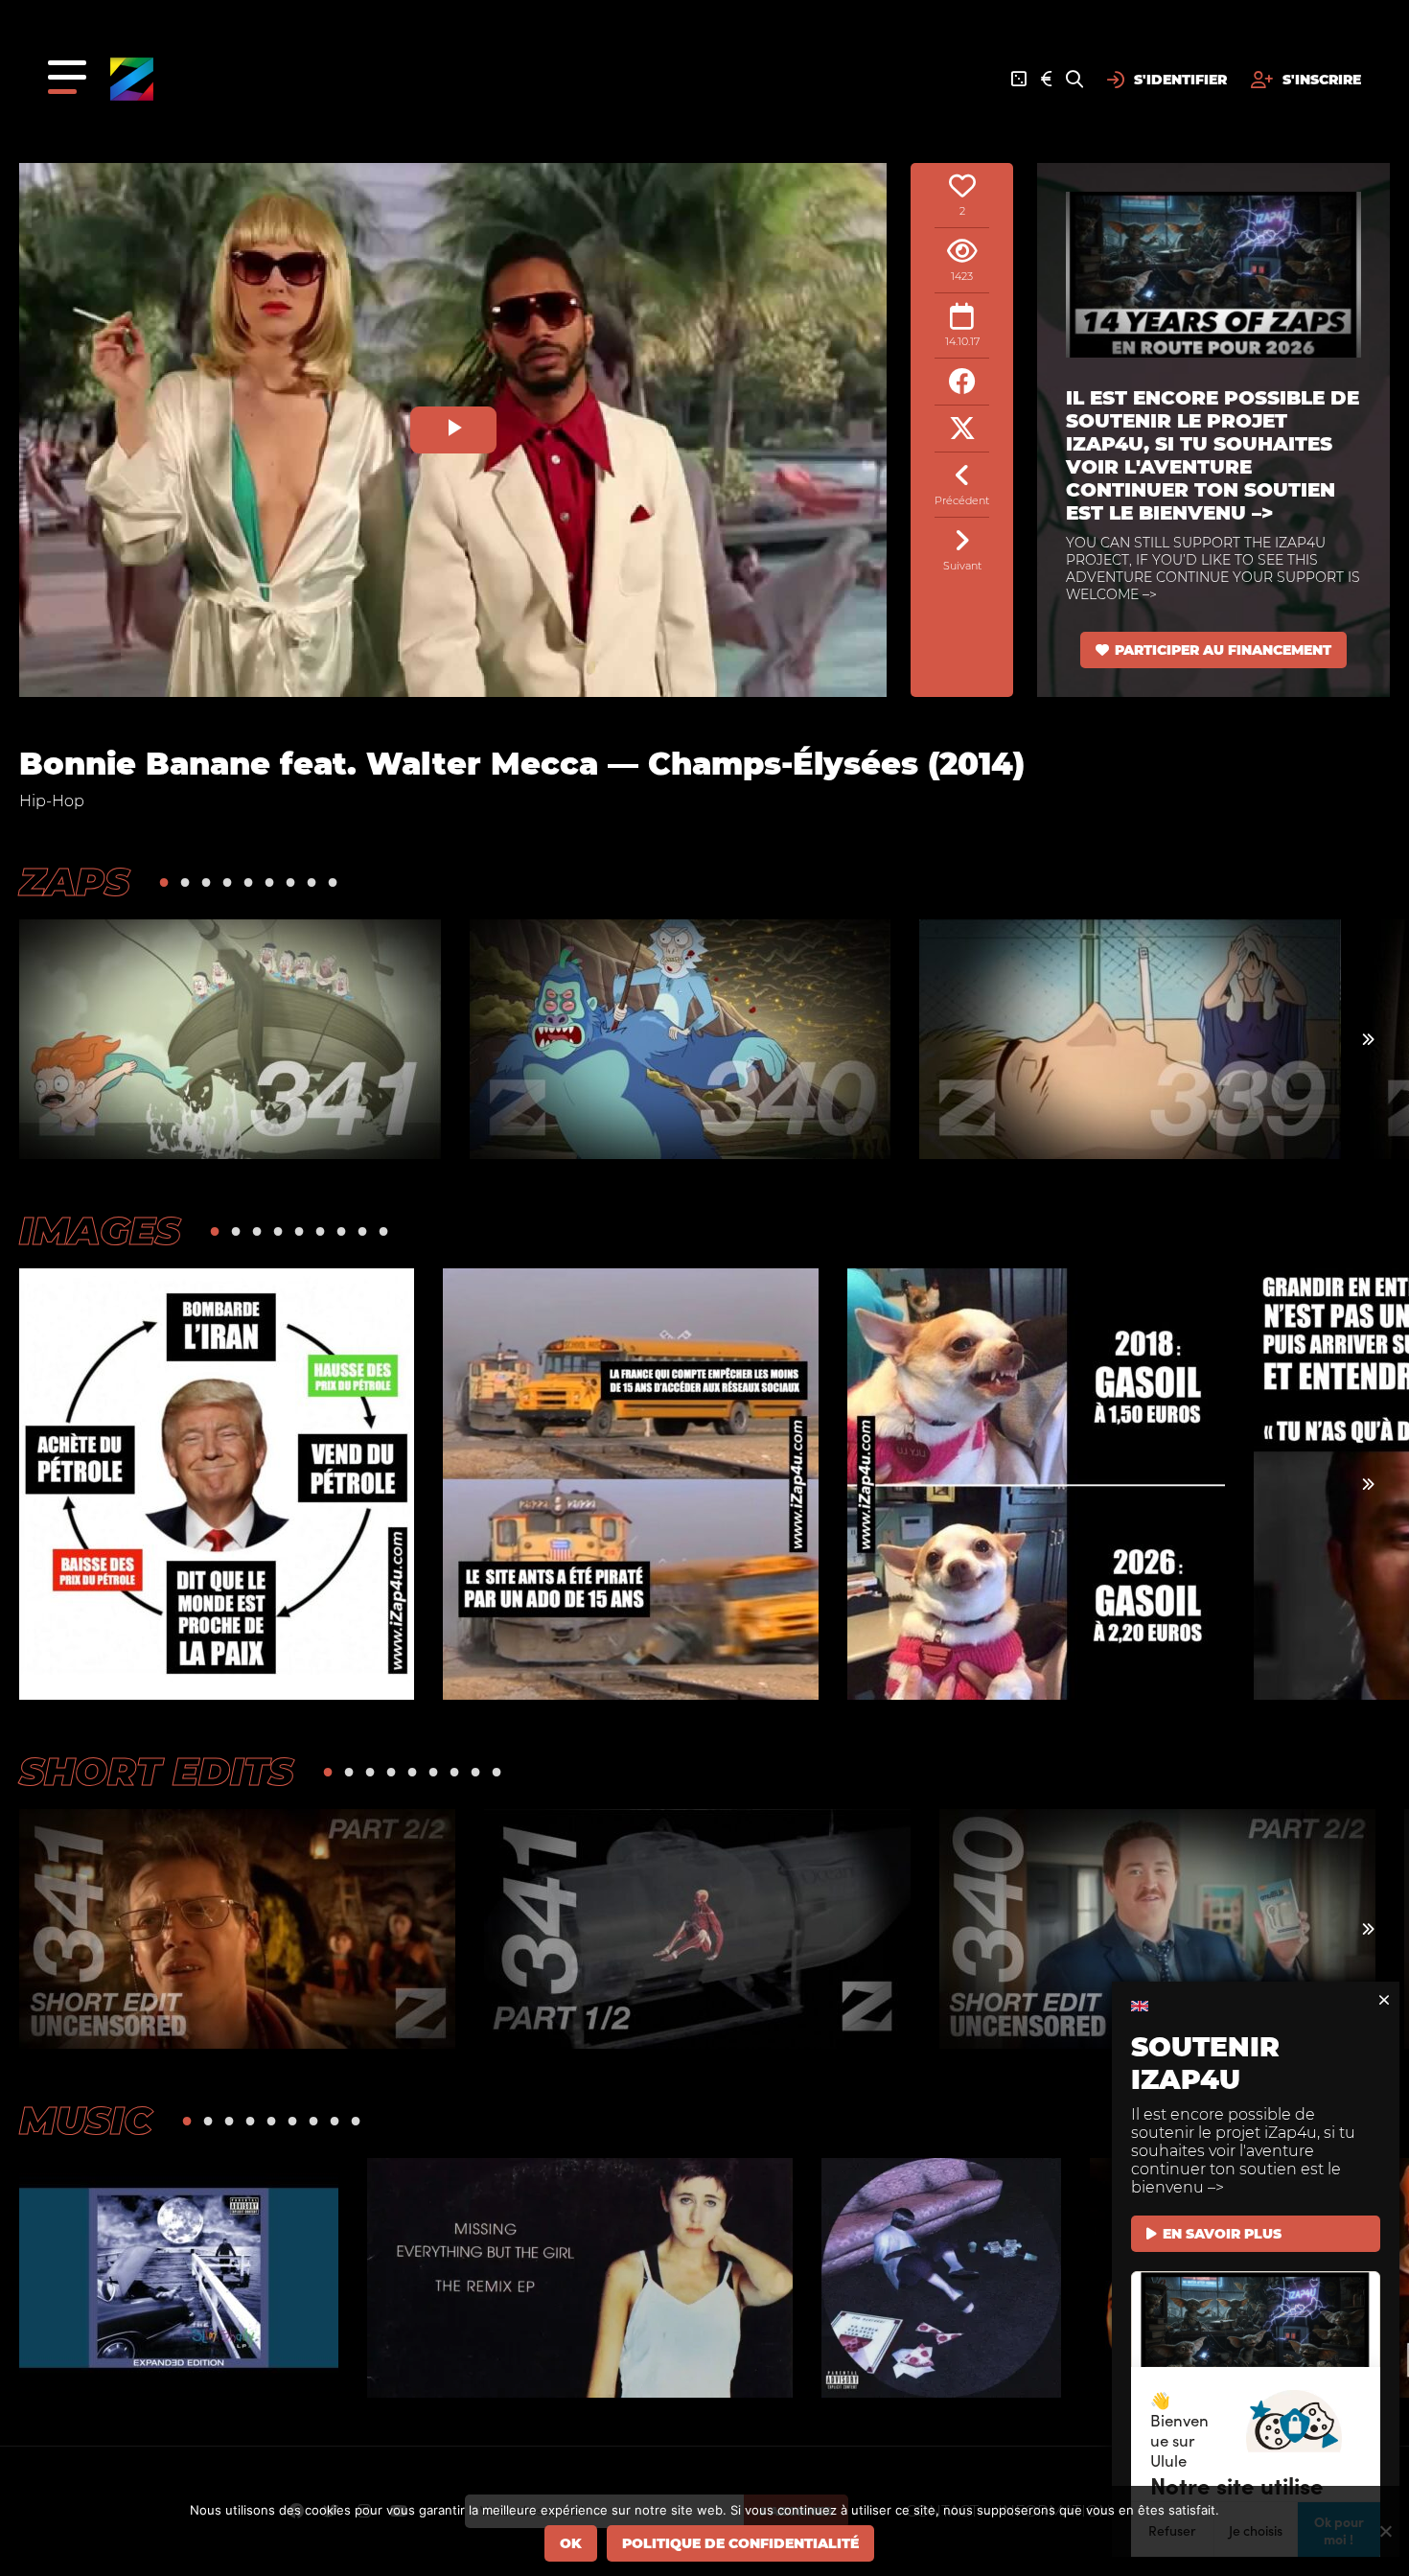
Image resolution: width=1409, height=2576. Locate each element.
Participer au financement (1223, 650)
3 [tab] (206, 882)
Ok (571, 2543)
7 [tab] (290, 882)
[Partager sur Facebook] (962, 382)
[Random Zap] (1019, 80)
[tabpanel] (230, 1039)
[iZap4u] (132, 79)
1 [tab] (164, 882)
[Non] (1385, 2531)
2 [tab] (185, 882)
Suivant (962, 566)
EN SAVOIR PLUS (1222, 2234)
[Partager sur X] (962, 429)
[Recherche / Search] (1074, 80)
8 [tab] (312, 882)
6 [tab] (269, 882)
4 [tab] (227, 882)
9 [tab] (333, 882)
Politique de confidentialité (740, 2543)
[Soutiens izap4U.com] (1046, 80)
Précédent (962, 500)
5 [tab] (248, 882)
